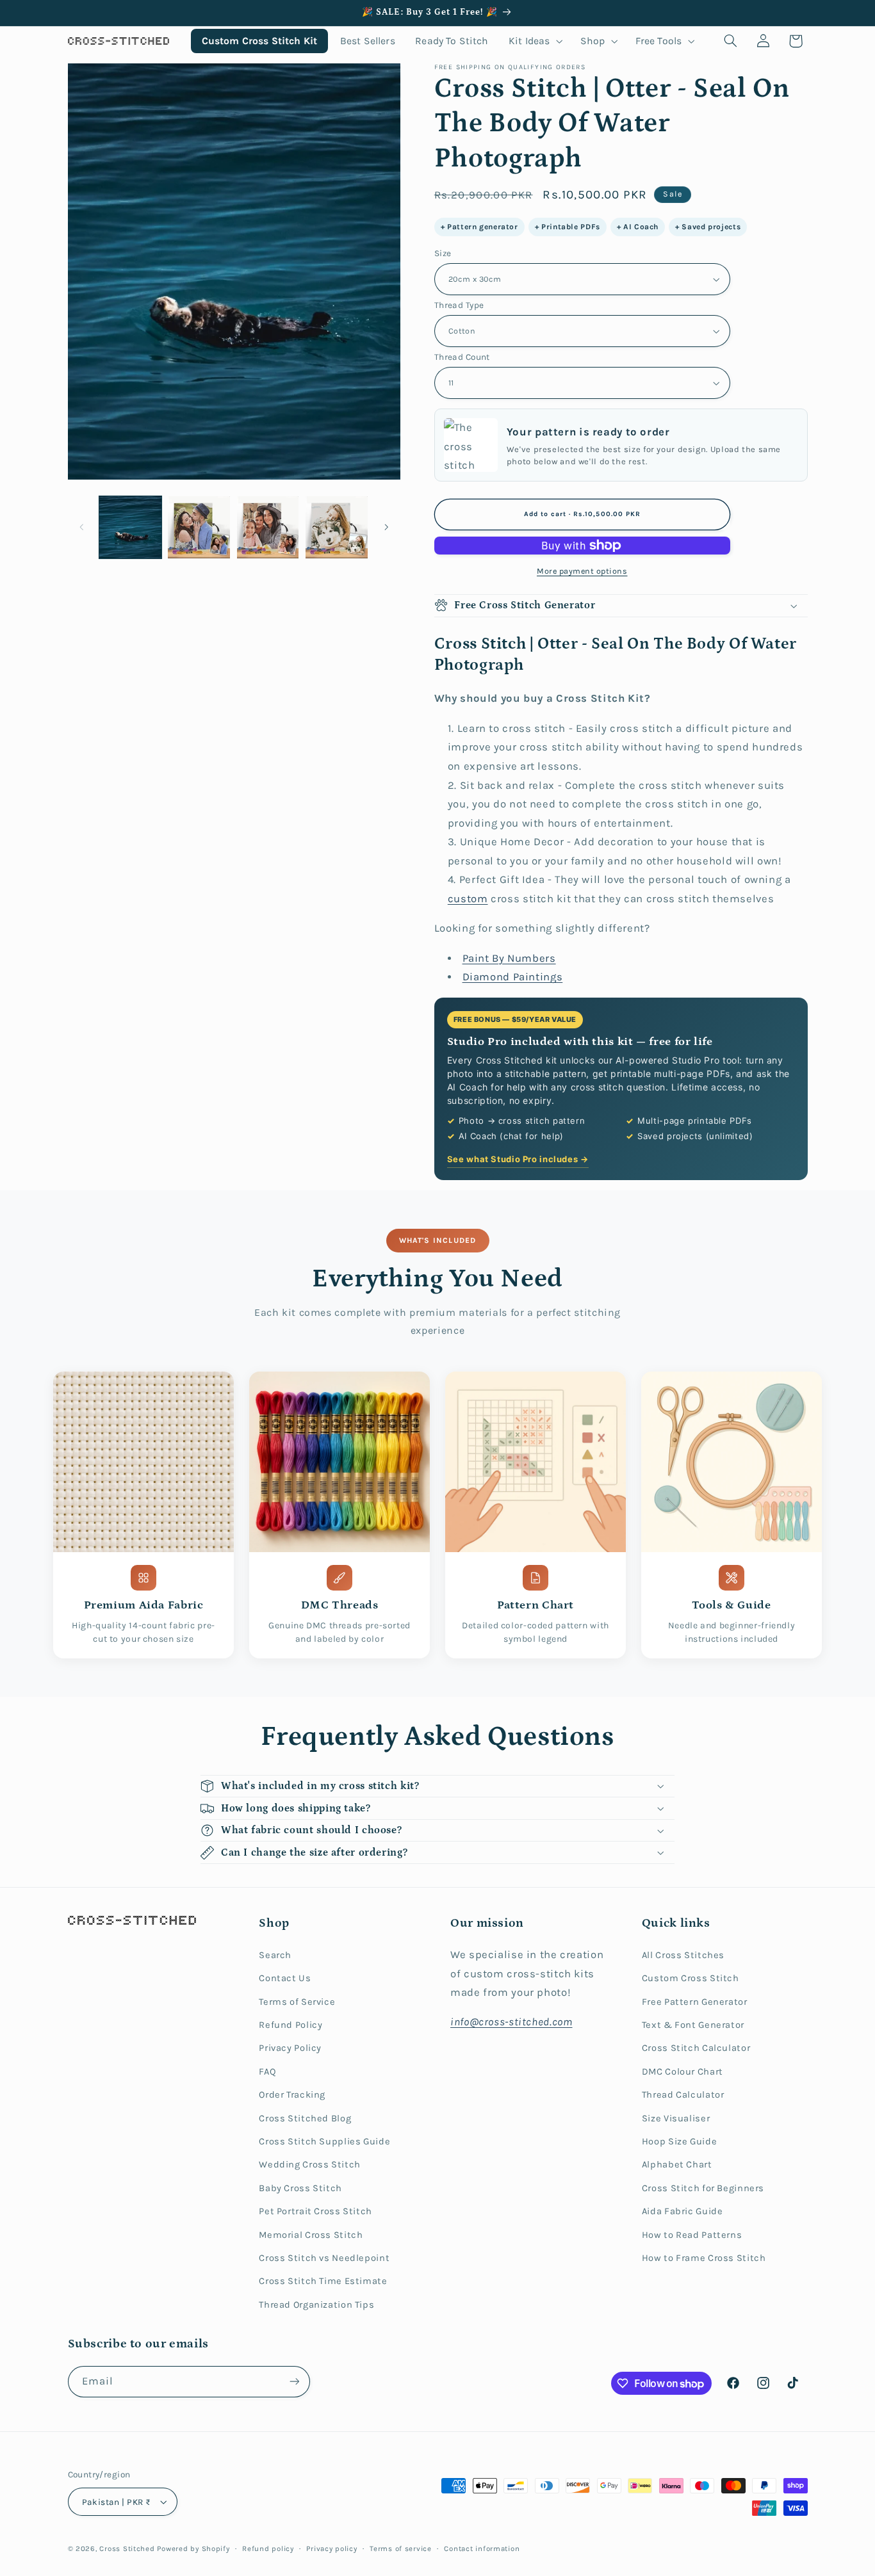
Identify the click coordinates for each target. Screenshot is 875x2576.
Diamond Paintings (513, 977)
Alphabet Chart (677, 2165)
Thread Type (459, 305)
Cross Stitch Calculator (696, 2048)
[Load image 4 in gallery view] (337, 527)
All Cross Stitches (683, 1955)
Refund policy (268, 2548)
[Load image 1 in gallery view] (130, 527)
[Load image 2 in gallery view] (199, 527)
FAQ (267, 2072)
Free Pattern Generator (695, 2002)
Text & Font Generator (693, 2025)
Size (443, 253)
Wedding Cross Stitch (310, 2165)
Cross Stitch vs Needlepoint (324, 2258)
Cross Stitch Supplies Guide (324, 2142)
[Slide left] (82, 527)
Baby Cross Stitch (300, 2188)
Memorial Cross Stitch (311, 2235)
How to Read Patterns (692, 2235)
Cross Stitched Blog (305, 2118)
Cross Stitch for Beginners (703, 2188)
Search (275, 1955)
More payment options (582, 571)
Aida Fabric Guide (683, 2211)
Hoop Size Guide (679, 2142)
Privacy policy (331, 2548)
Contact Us (285, 1978)
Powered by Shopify (193, 2548)
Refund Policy (290, 2025)
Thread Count (462, 357)
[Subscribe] (294, 2382)
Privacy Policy (290, 2048)
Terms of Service (297, 2002)
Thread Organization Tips (316, 2305)
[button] (535, 41)
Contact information (482, 2548)
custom (468, 899)
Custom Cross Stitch (691, 1978)
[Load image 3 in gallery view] (268, 527)
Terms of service (401, 2548)
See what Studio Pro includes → (518, 1159)
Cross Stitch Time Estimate (323, 2281)
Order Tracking (292, 2095)
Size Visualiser (676, 2118)
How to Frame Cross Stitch (704, 2258)
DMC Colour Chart (683, 2072)
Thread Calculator (683, 2095)
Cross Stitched (127, 2548)
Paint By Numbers (509, 958)
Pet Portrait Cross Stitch (315, 2211)
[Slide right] (386, 527)
